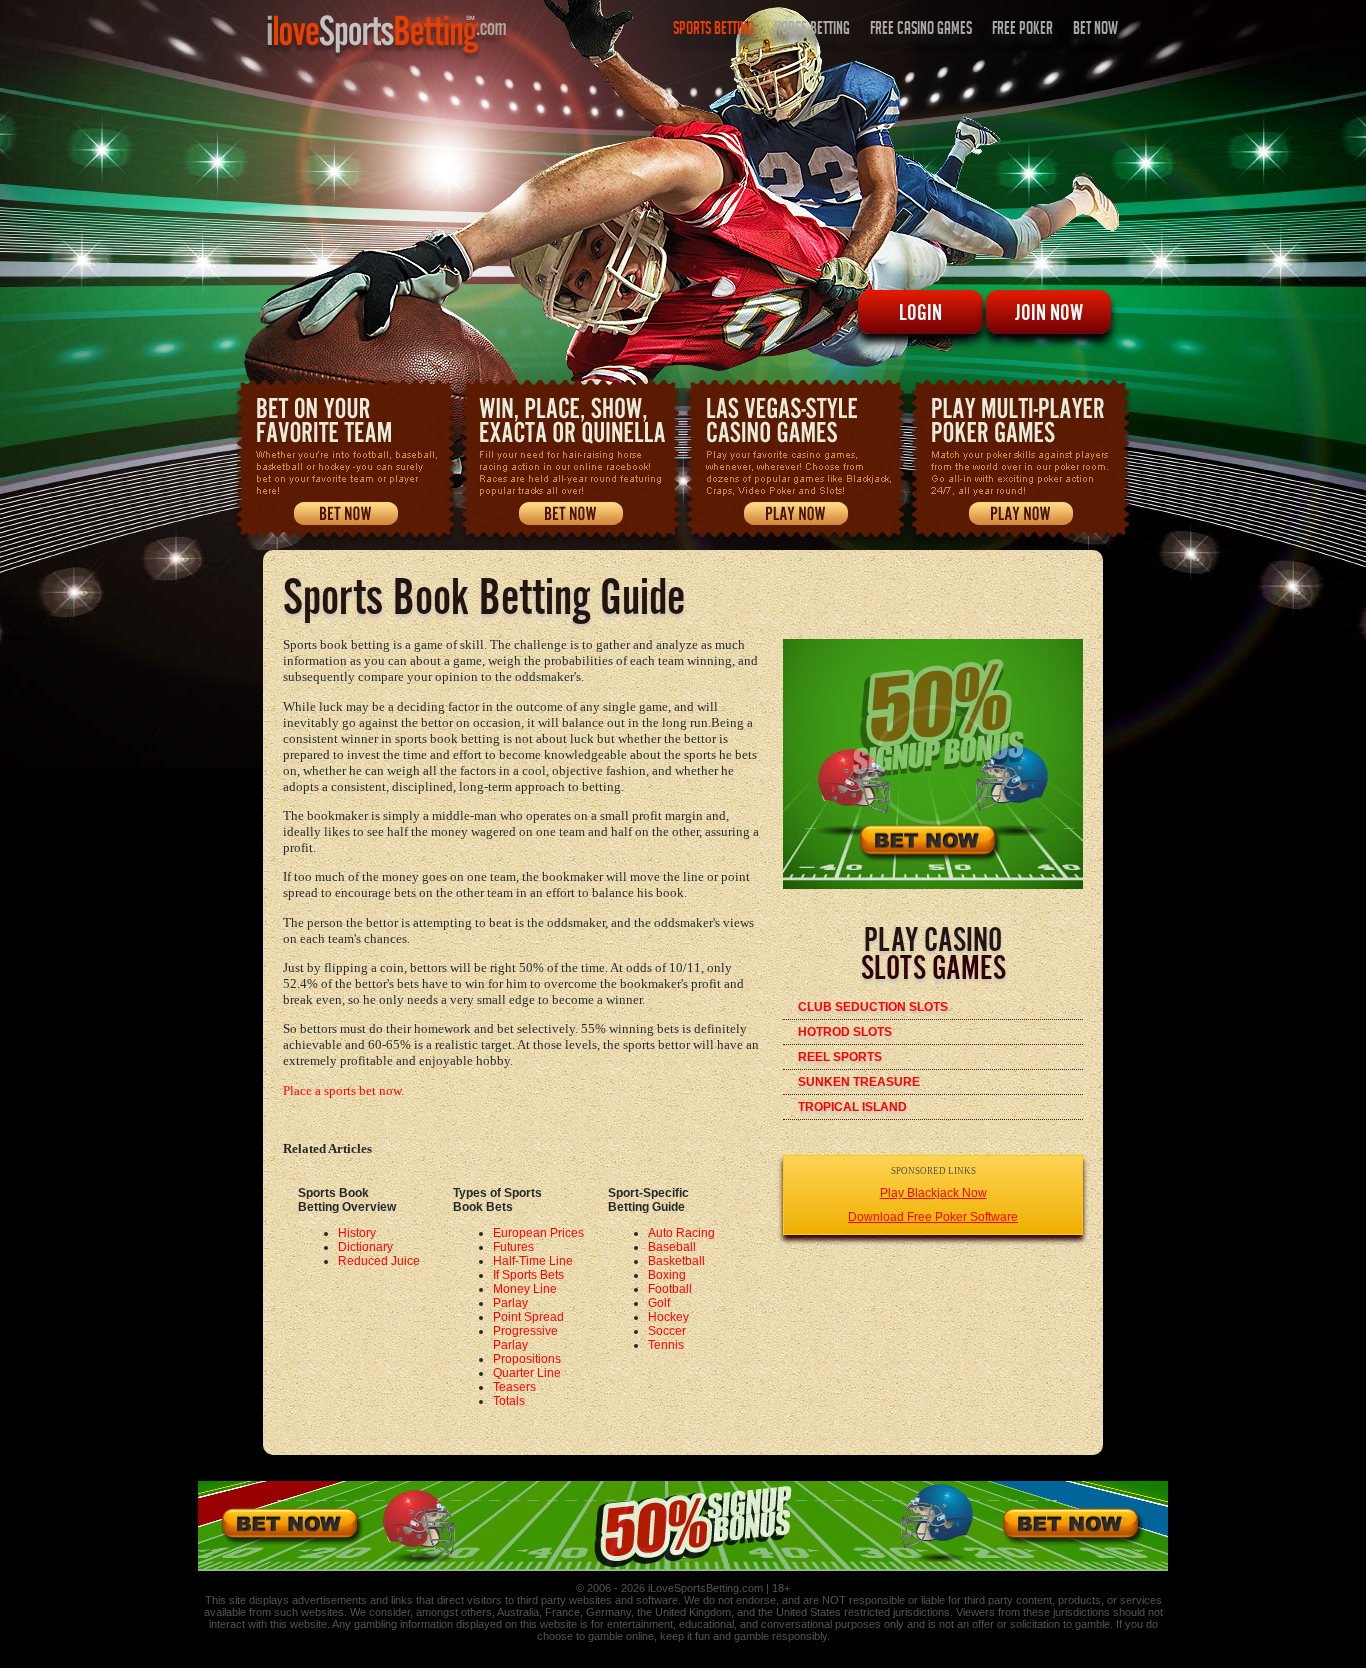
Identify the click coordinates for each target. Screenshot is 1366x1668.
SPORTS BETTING (713, 30)
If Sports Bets (528, 1275)
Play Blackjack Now (933, 1193)
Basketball (676, 1261)
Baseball (672, 1247)
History (357, 1233)
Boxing (667, 1275)
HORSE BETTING (812, 30)
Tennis (666, 1345)
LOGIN (920, 312)
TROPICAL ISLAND (852, 1107)
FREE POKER (1022, 30)
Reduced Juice (379, 1261)
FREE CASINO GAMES (921, 30)
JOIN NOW (1049, 312)
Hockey (668, 1317)
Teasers (514, 1387)
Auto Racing (681, 1233)
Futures (513, 1247)
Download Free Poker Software (933, 1217)
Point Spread (528, 1317)
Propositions (527, 1359)
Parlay (510, 1303)
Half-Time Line (533, 1261)
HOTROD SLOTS (845, 1032)
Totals (509, 1401)
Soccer (667, 1331)
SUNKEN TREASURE (859, 1082)
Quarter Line (527, 1373)
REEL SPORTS (840, 1057)
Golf (659, 1303)
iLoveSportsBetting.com (705, 1588)
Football (670, 1289)
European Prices (538, 1233)
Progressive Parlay (525, 1338)
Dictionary (365, 1247)
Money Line (525, 1289)
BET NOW (1095, 30)
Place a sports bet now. (343, 1090)
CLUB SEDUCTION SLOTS (873, 1007)
